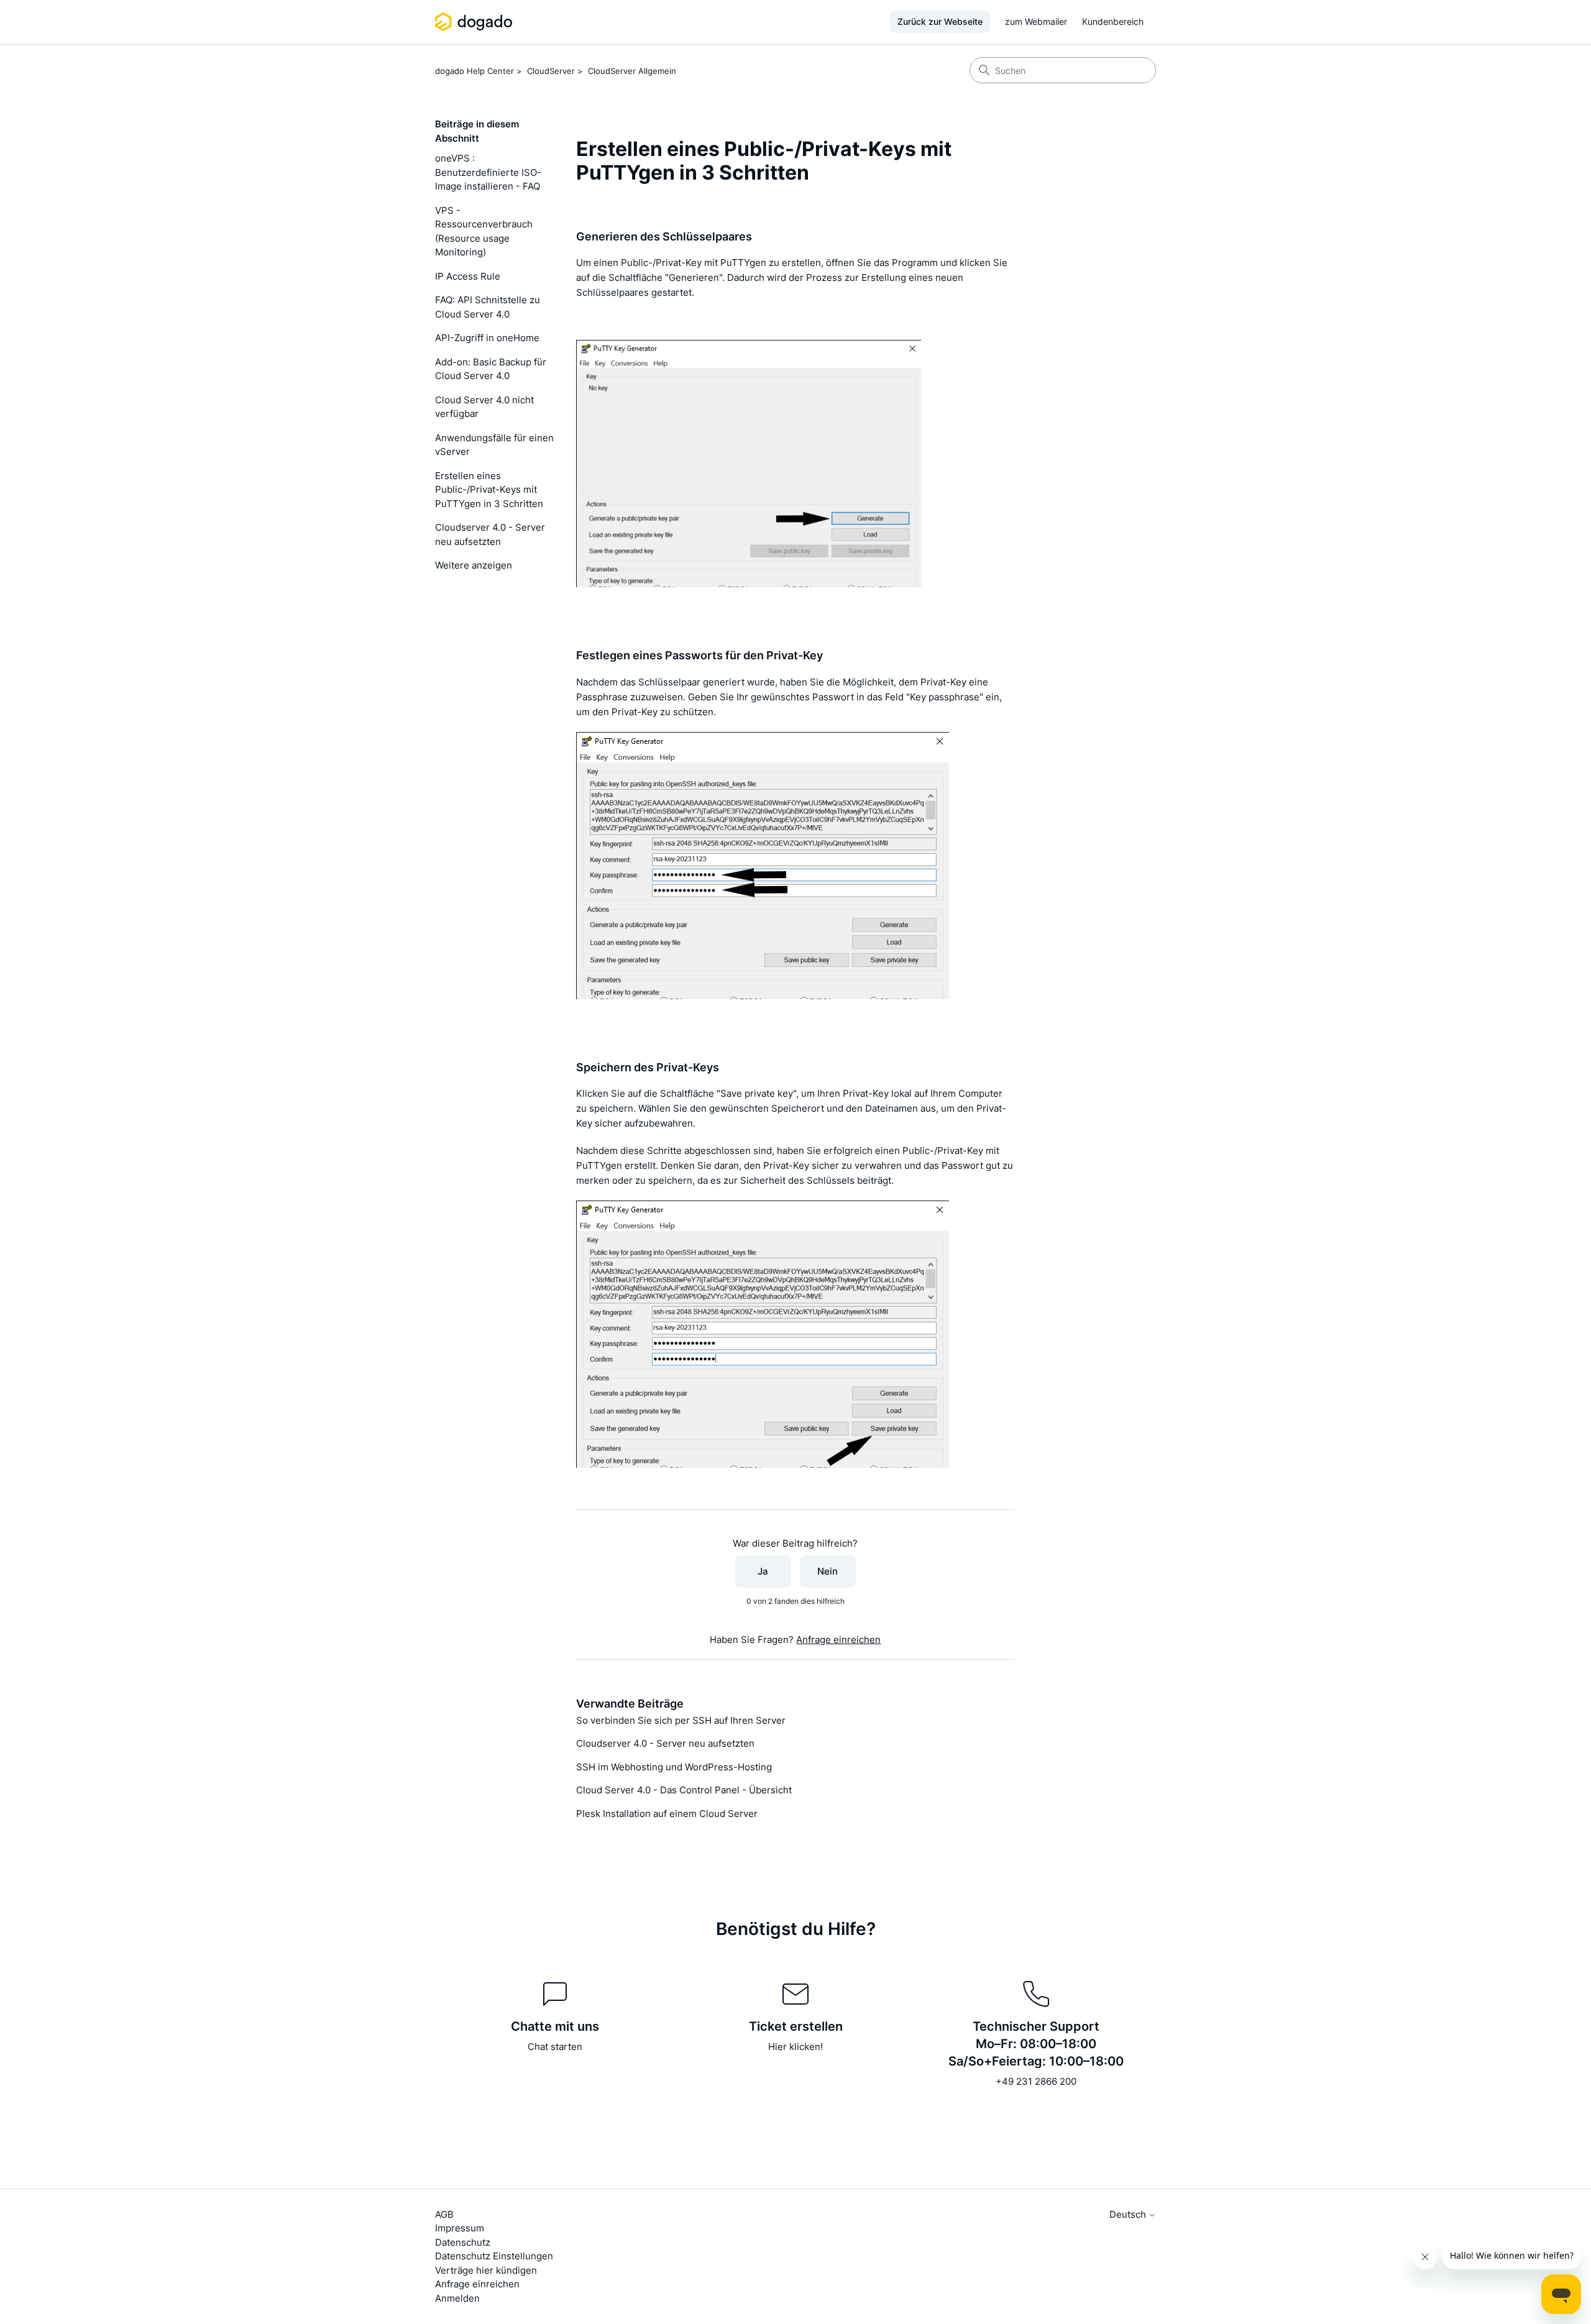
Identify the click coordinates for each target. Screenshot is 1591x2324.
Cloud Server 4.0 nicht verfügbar (484, 407)
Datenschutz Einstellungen (494, 2256)
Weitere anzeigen (474, 565)
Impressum (460, 2228)
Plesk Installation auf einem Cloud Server (667, 1814)
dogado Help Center (475, 71)
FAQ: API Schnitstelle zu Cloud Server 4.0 (488, 307)
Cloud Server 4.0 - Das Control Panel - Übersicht (684, 1790)
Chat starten (555, 2047)
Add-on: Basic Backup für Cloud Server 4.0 (491, 369)
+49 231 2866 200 (1036, 2081)
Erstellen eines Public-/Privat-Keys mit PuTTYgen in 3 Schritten (489, 490)
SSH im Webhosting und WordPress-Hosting (674, 1767)
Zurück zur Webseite (940, 21)
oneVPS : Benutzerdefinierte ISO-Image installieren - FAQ (488, 172)
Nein (828, 1571)
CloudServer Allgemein (632, 71)
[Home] (476, 22)
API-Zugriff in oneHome (487, 338)
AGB (444, 2214)
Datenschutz (463, 2242)
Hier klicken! (795, 2047)
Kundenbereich (1113, 21)
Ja (763, 1571)
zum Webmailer (1036, 21)
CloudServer (551, 71)
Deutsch (1129, 2214)
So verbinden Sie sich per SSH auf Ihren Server (681, 1720)
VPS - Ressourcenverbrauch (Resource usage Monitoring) (484, 231)
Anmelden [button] (457, 2298)
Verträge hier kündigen (486, 2270)
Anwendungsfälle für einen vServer (494, 445)
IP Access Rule (468, 276)
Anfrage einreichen (838, 1640)
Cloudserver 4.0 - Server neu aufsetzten (490, 534)
